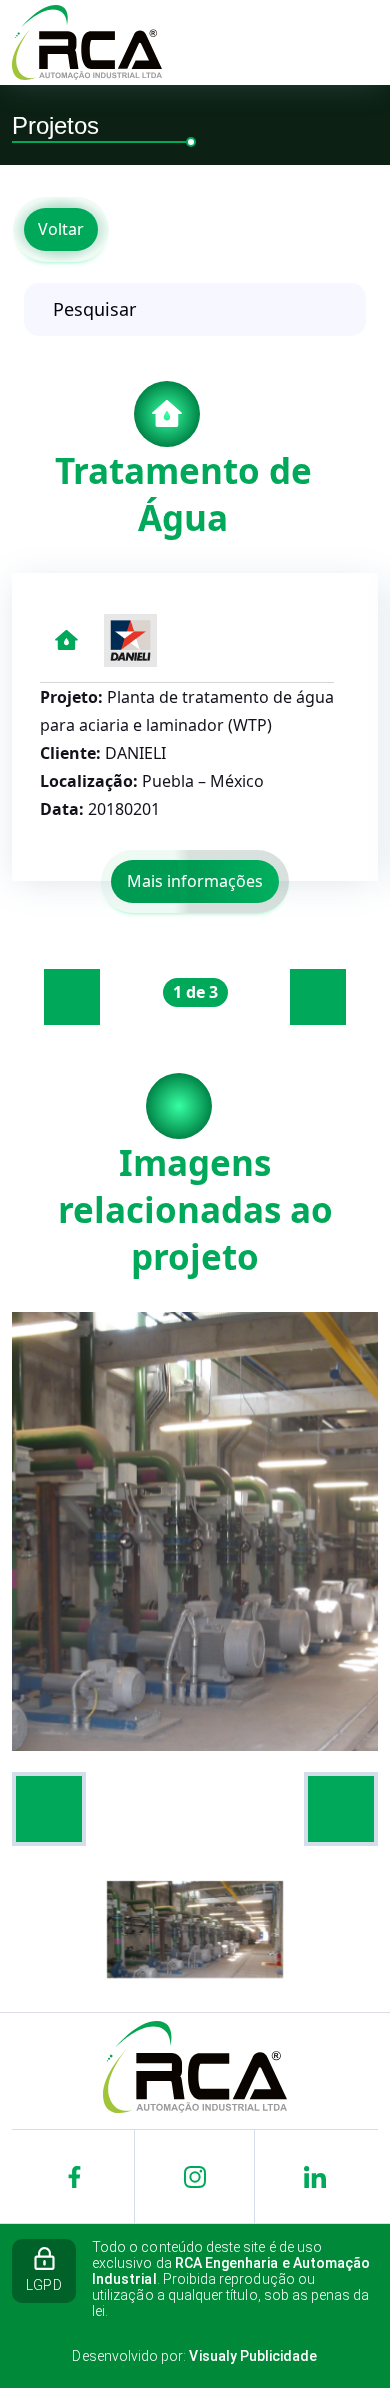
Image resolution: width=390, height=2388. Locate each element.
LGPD (43, 2285)
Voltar (61, 229)
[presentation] (72, 997)
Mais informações (195, 881)
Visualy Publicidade (253, 2356)
